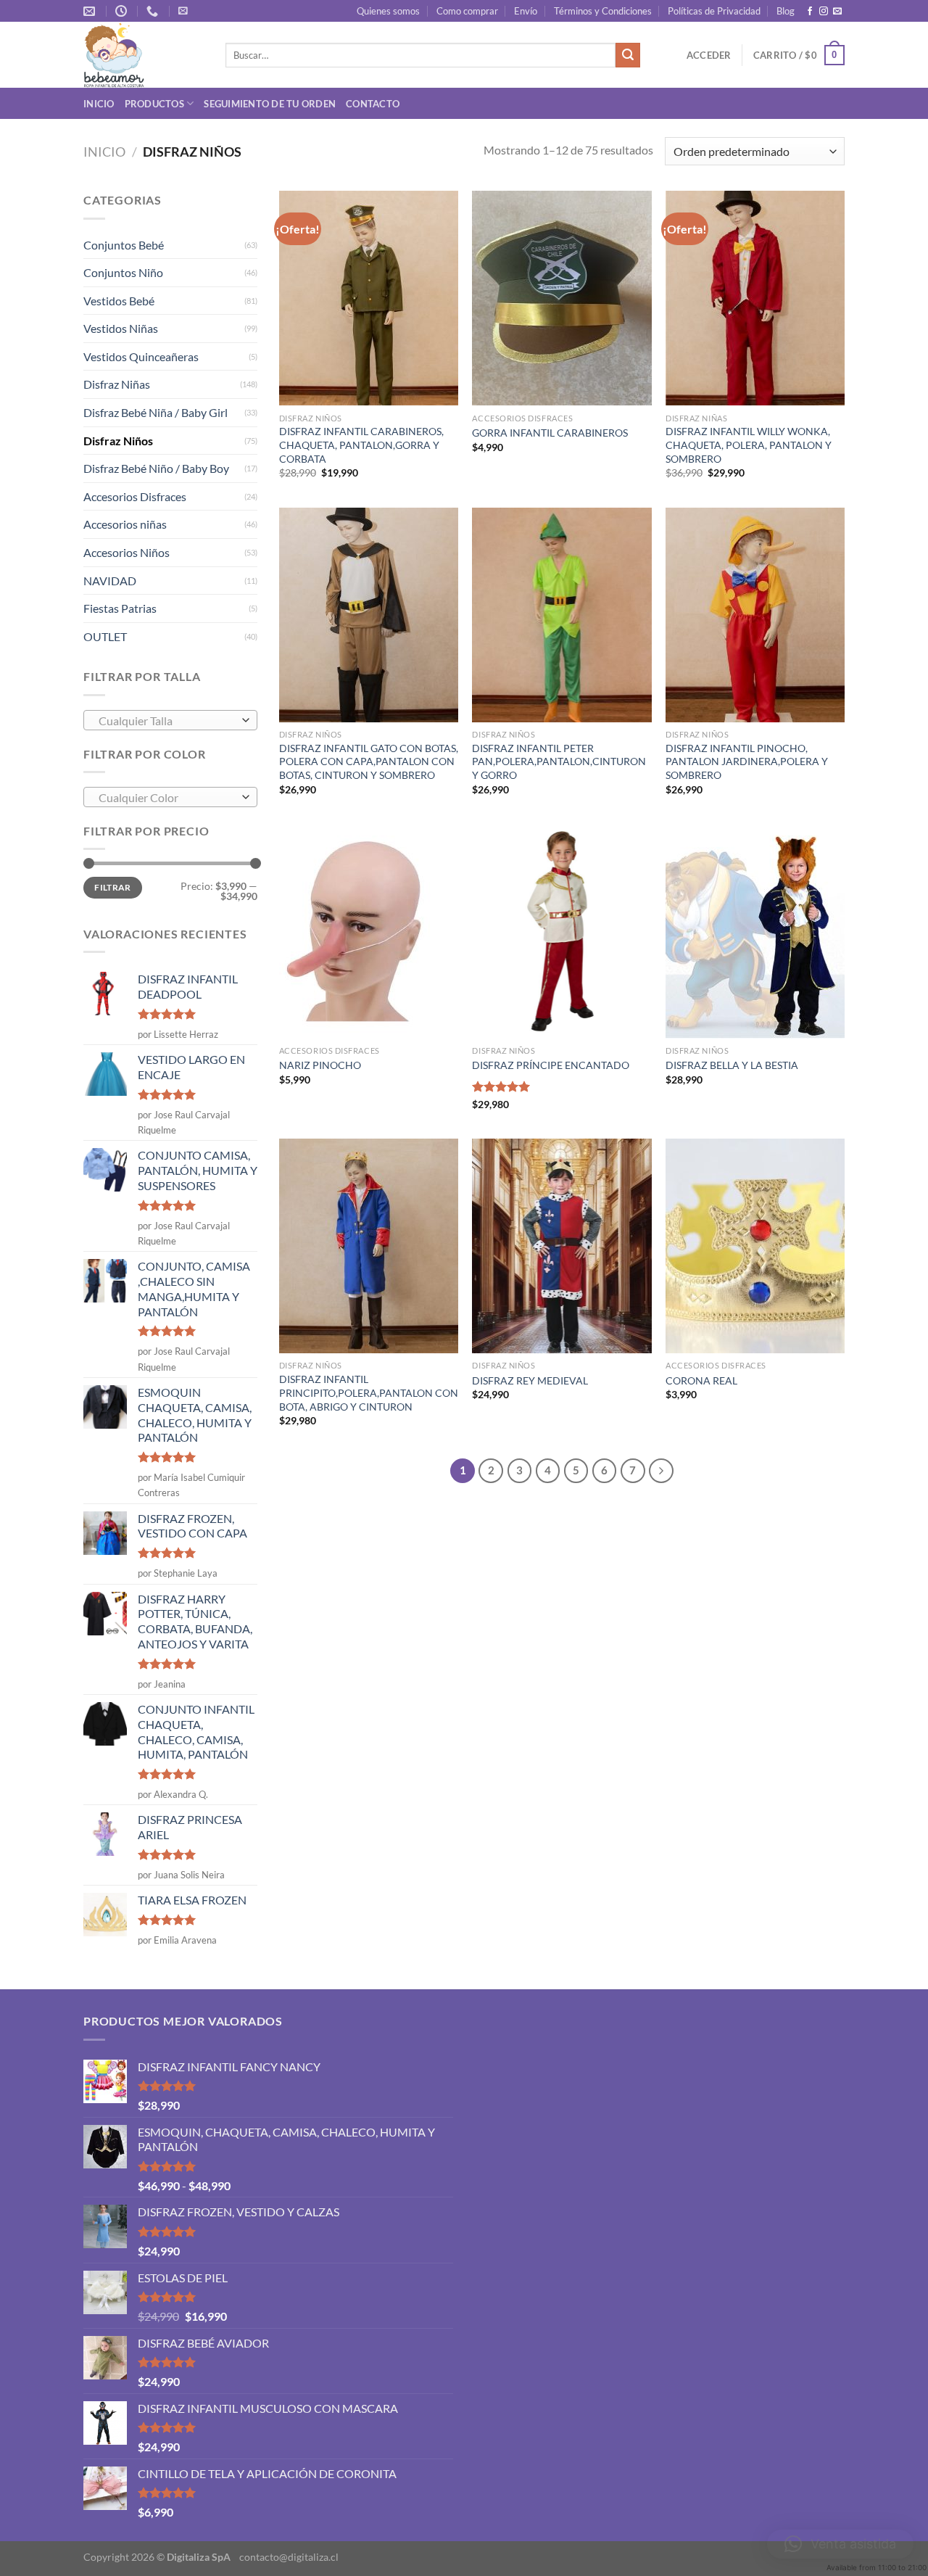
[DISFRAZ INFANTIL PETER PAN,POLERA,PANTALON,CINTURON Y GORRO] (562, 615)
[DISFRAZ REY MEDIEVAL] (562, 1246)
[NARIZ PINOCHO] (369, 931)
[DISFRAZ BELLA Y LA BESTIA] (755, 931)
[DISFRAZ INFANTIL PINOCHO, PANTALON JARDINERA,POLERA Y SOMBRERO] (755, 615)
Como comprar (467, 11)
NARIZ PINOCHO (320, 1065)
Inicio (99, 104)
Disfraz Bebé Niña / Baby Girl (156, 412)
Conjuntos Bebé (124, 245)
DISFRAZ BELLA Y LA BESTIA (732, 1065)
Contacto (373, 104)
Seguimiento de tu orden (270, 104)
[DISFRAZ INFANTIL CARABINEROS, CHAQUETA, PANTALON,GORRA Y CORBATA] (369, 298)
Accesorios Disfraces (135, 496)
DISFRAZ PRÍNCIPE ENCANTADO (551, 1065)
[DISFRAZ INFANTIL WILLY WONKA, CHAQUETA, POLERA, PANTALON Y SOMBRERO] (755, 298)
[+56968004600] (154, 11)
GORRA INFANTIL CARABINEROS (550, 433)
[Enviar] (628, 55)
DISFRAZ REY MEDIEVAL (530, 1380)
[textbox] (167, 721)
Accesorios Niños (127, 552)
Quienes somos (388, 11)
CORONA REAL (701, 1380)
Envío (526, 11)
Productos (154, 104)
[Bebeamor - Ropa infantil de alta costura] (144, 55)
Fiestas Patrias (120, 608)
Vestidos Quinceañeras (141, 356)
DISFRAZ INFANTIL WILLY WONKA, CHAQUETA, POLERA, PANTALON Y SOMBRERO (749, 445)
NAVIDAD (110, 581)
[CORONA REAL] (755, 1246)
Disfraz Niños (118, 441)
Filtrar (113, 887)
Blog (786, 11)
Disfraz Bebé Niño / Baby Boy (156, 468)
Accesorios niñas (125, 524)
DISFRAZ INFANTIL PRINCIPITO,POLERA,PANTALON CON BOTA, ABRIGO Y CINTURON (369, 1392)
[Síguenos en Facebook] (810, 12)
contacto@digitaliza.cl (289, 2557)
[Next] (661, 1471)
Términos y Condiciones (603, 11)
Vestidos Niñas (121, 328)
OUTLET (105, 636)
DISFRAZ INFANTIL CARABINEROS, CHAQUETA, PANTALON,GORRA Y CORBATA (361, 445)
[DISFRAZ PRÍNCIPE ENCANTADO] (562, 931)
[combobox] (170, 720)
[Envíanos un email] (837, 12)
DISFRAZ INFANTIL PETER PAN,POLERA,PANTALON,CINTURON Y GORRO (559, 761)
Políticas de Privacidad (714, 11)
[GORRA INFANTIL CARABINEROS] (562, 298)
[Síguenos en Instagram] (824, 12)
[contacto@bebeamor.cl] (91, 11)
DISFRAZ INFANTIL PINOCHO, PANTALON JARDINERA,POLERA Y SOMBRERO (747, 761)
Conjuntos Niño (123, 272)
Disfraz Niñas (117, 384)
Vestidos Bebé (119, 301)
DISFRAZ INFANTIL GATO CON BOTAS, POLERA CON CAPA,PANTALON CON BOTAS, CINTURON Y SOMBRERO (369, 761)
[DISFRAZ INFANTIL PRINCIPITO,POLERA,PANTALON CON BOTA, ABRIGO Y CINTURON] (369, 1246)
